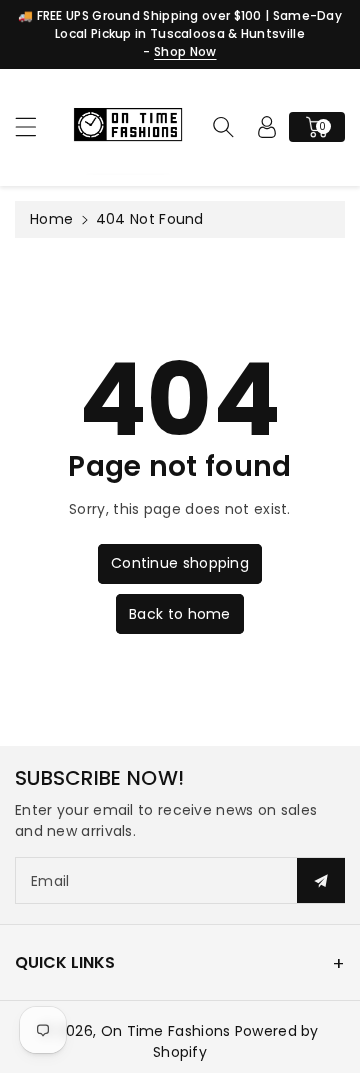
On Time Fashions (166, 1031)
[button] (35, 126)
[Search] (223, 127)
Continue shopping (180, 563)
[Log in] (267, 127)
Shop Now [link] (185, 51)
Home (51, 219)
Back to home (180, 614)
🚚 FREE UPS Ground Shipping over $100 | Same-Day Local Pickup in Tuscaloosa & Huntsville (180, 24)
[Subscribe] (321, 880)
